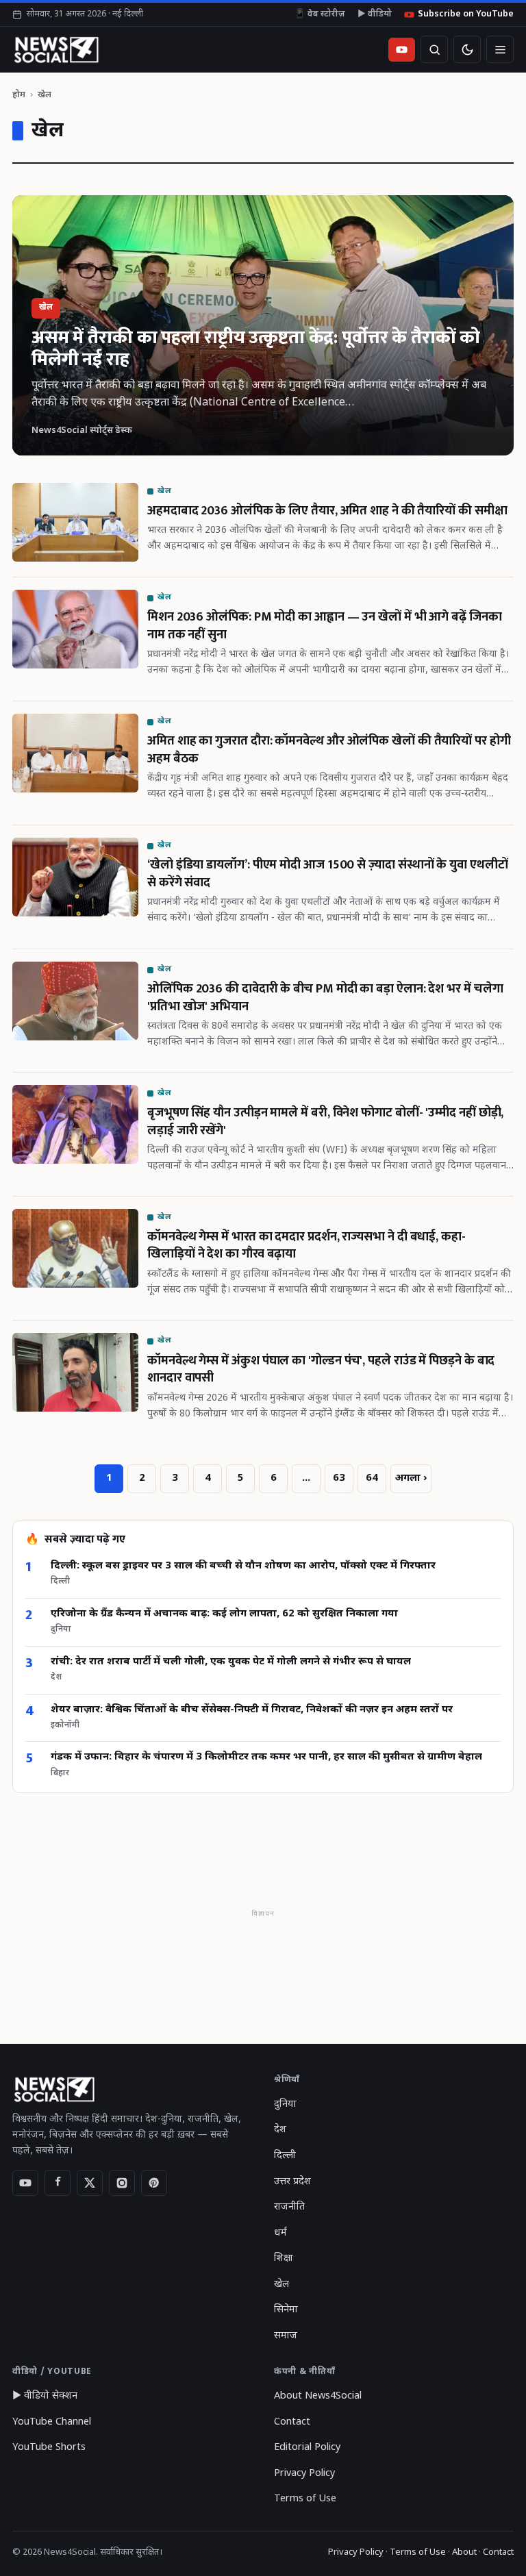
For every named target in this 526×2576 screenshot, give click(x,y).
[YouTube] (25, 2183)
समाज (286, 2336)
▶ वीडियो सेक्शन (45, 2396)
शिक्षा (284, 2259)
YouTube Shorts (49, 2448)
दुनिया (285, 2104)
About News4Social (318, 2396)
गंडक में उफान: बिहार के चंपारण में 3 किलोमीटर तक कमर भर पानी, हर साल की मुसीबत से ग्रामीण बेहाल (266, 1757)
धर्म (280, 2233)
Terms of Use (305, 2499)
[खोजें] (434, 49)
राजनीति (289, 2207)
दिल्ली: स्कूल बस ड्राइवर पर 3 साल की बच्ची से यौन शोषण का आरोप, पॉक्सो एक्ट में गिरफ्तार (243, 1566)
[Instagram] (122, 2183)
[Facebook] (58, 2183)
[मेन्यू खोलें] (500, 49)
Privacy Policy (304, 2474)
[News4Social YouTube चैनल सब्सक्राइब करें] (402, 50)
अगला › (411, 1478)
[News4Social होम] (56, 49)
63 (339, 1478)
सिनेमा (286, 2310)
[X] (90, 2183)
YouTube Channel (52, 2422)
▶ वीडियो (375, 14)
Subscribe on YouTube (466, 14)
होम (19, 95)
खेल (281, 2285)
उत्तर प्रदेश (292, 2182)
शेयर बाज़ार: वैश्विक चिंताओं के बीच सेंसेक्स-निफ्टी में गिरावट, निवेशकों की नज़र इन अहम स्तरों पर (252, 1710)
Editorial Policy (307, 2448)
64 (372, 1478)
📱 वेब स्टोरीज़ (320, 14)
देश (280, 2130)
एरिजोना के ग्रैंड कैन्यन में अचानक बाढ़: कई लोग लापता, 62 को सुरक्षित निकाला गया (224, 1614)
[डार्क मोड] (467, 49)
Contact (292, 2422)
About (464, 2552)
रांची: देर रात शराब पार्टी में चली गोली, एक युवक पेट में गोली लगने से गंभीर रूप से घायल (231, 1662)
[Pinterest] (154, 2183)
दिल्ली (285, 2156)
